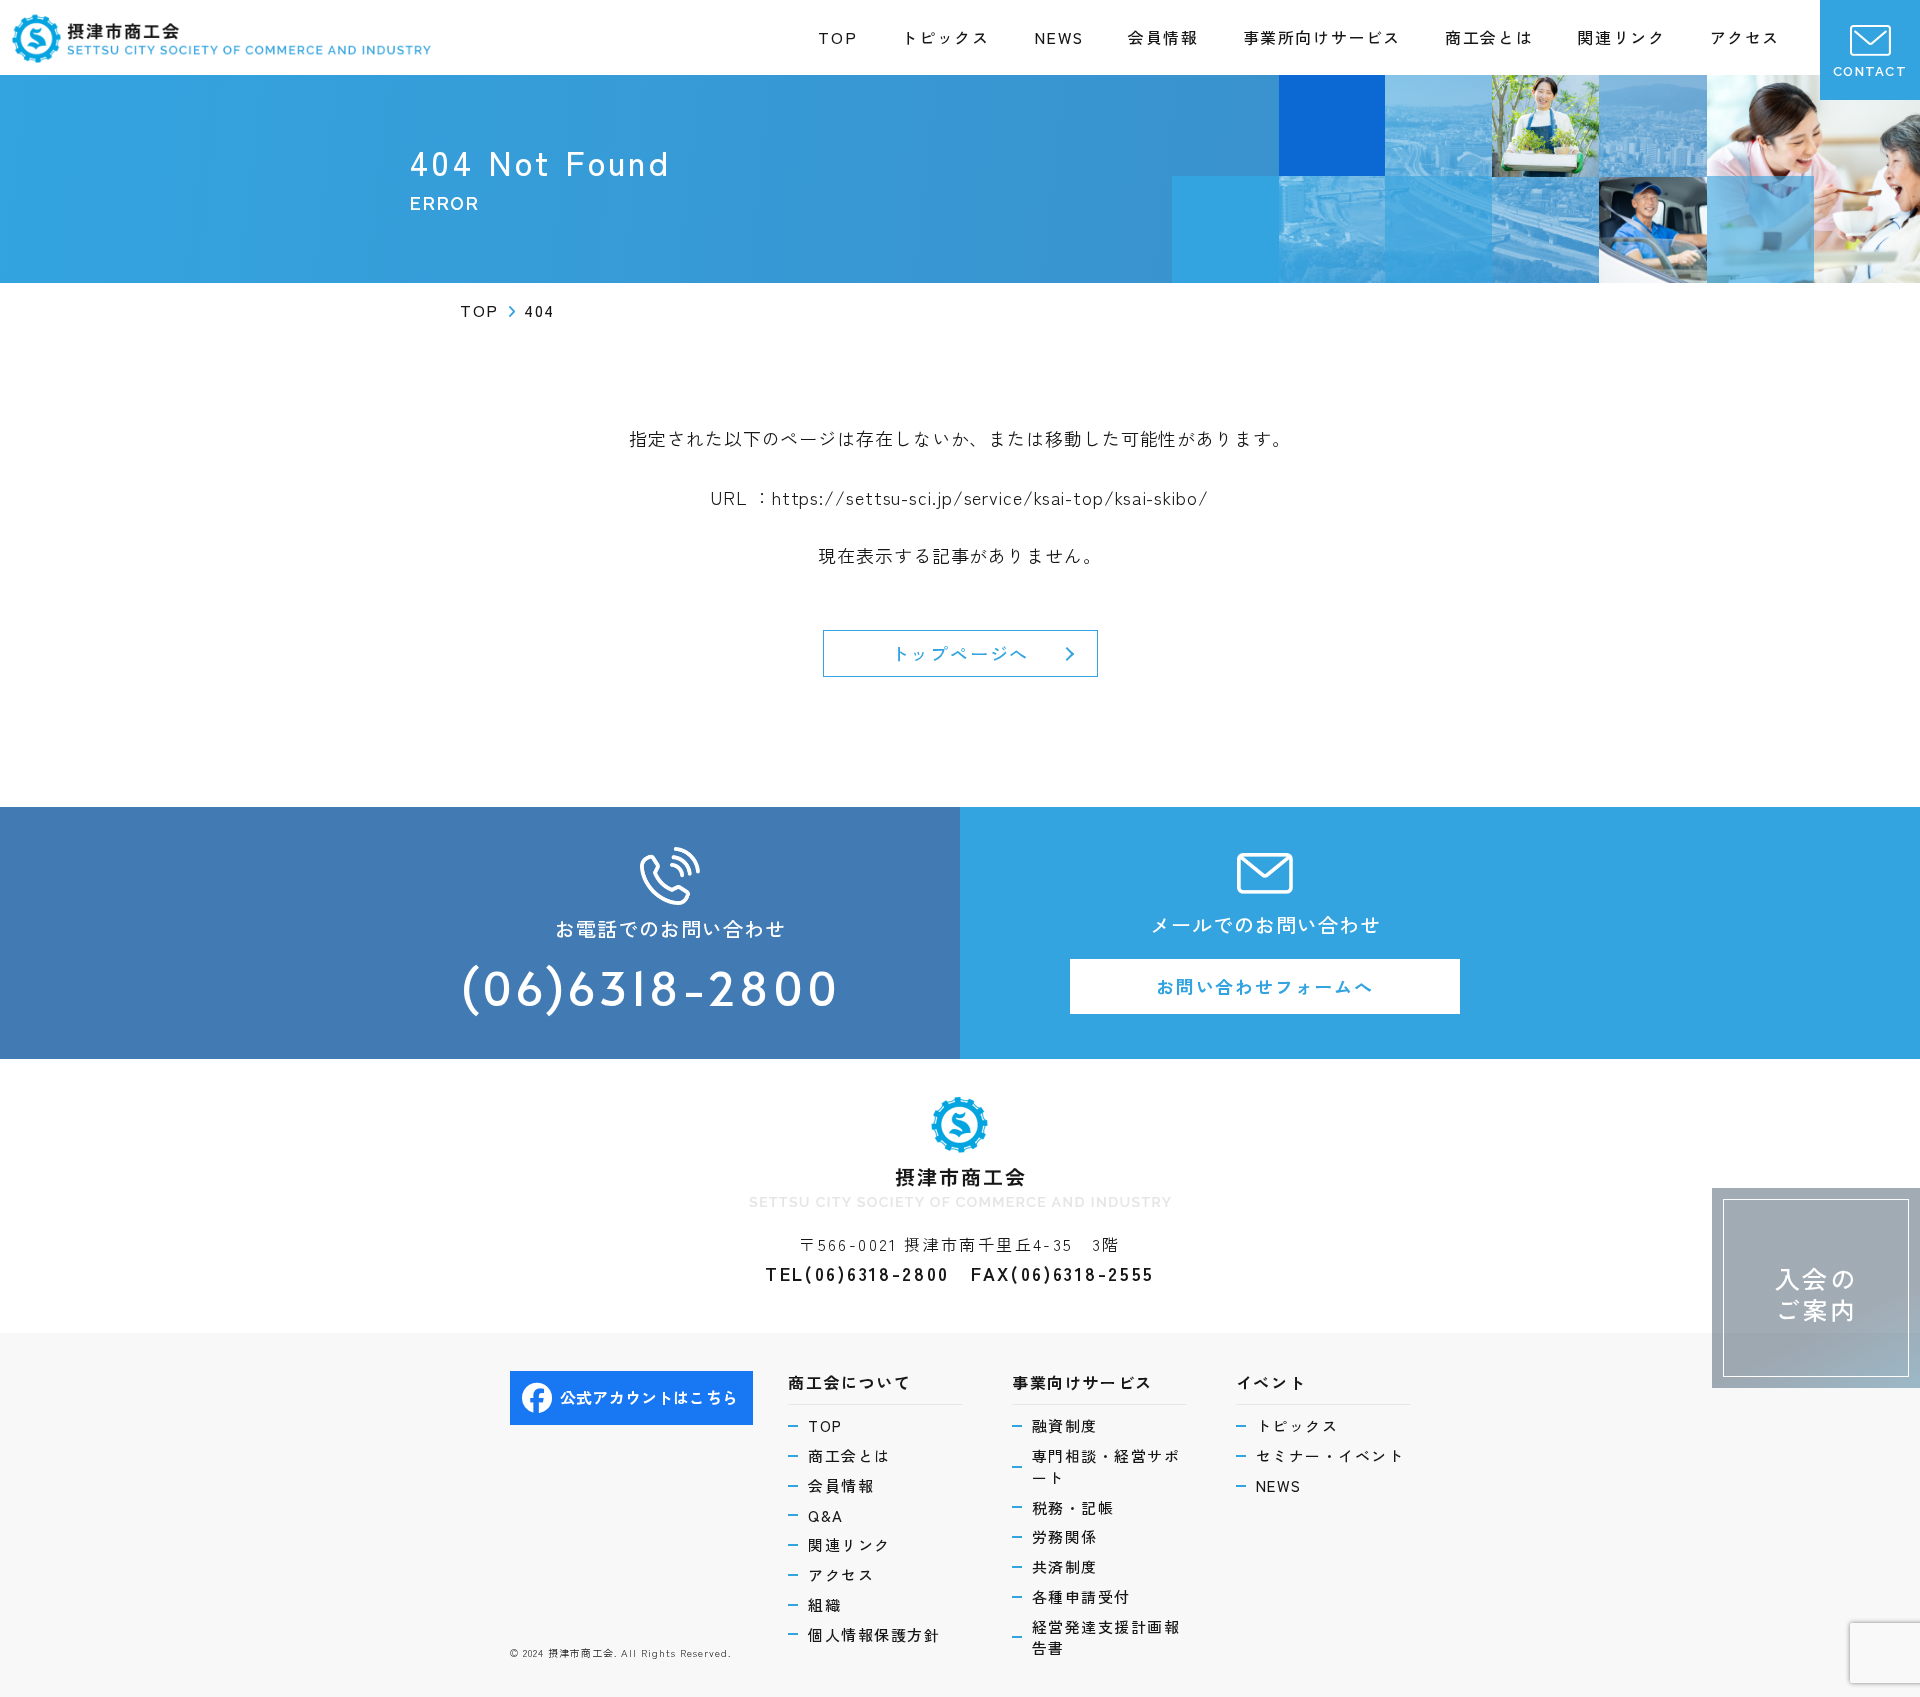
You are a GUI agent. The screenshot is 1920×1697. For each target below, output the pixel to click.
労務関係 (1065, 1536)
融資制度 (1065, 1425)
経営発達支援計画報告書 (1106, 1637)
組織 (824, 1604)
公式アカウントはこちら (649, 1397)
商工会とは (1489, 37)
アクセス (1745, 37)
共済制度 (1065, 1566)
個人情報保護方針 (874, 1634)
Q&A (826, 1515)
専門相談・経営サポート (1106, 1466)
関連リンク (1621, 37)
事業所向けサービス (1322, 37)
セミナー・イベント (1330, 1455)
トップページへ (960, 653)
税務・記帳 (1073, 1507)
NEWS (1059, 37)
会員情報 (1163, 37)
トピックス (945, 37)
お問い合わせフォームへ (1265, 986)
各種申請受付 (1081, 1596)
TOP (837, 37)
